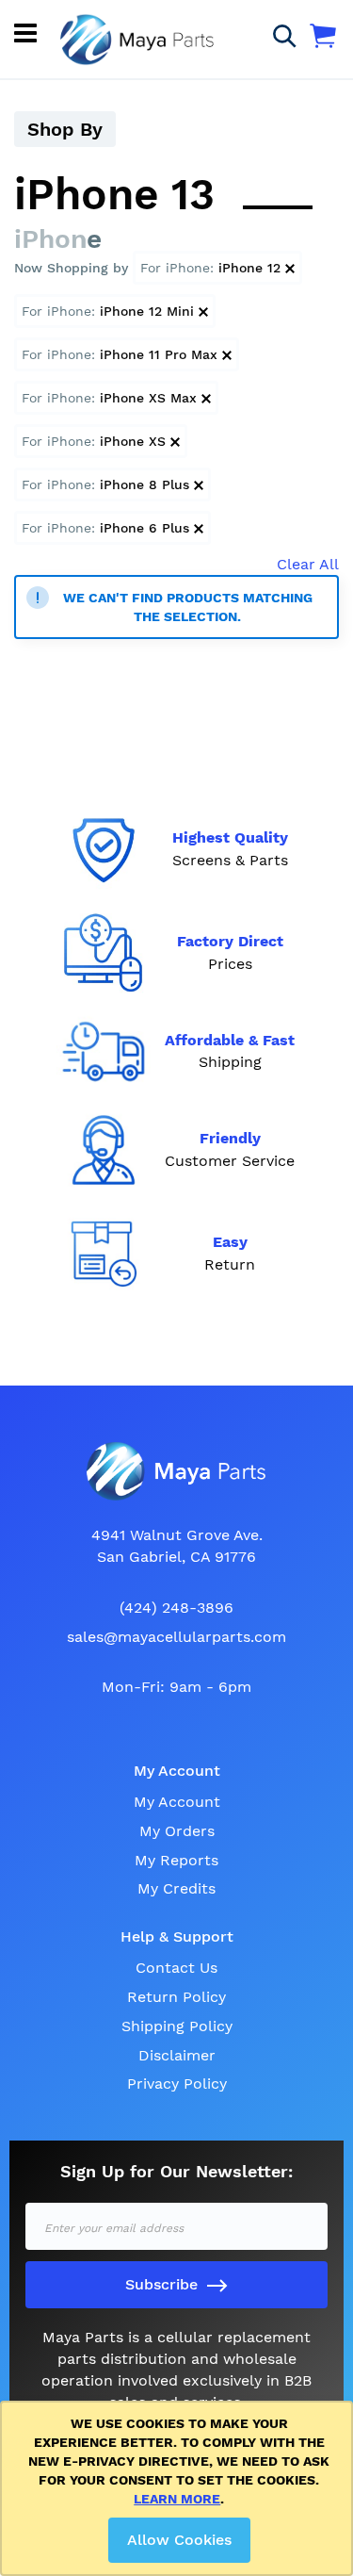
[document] (180, 2488)
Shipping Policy (177, 2026)
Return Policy (176, 1997)
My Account (177, 1802)
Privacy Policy (177, 2084)
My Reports (176, 1860)
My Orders (177, 1831)
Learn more (177, 2499)
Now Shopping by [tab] (71, 268)
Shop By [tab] (65, 129)
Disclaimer (177, 2055)
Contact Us (176, 1968)
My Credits (176, 1888)
